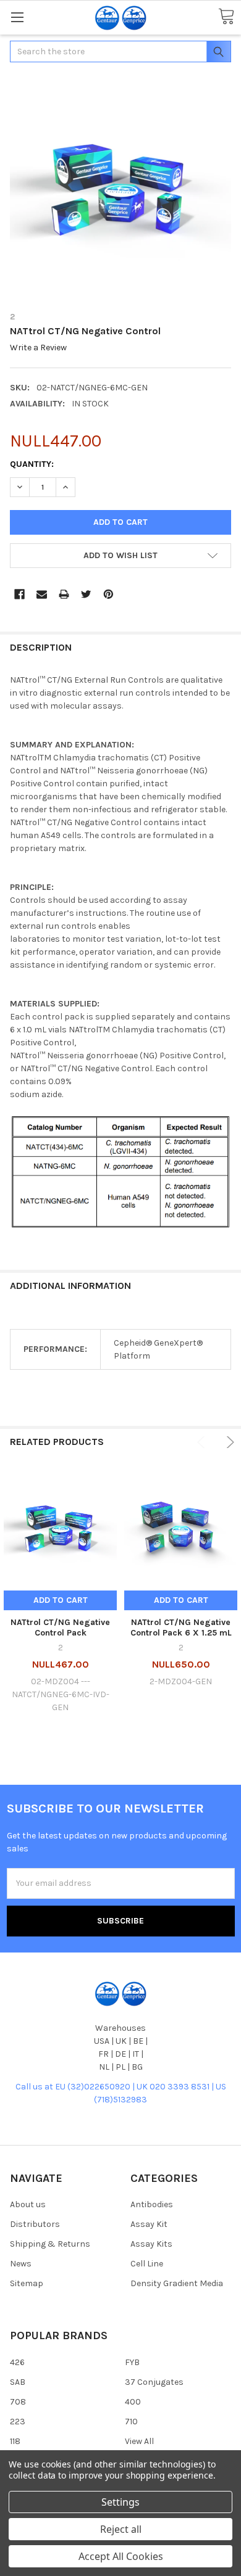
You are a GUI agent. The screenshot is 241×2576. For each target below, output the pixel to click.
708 (18, 2402)
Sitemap (27, 2283)
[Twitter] (86, 594)
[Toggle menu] (17, 17)
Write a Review (38, 348)
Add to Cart (61, 1600)
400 (133, 2402)
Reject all (121, 2529)
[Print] (64, 594)
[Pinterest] (108, 594)
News (21, 2264)
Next (228, 1442)
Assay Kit (149, 2224)
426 (17, 2362)
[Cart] (226, 17)
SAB (18, 2382)
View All (139, 2441)
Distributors (35, 2224)
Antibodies (152, 2204)
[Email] (42, 594)
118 (15, 2441)
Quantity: (32, 464)
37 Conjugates (154, 2382)
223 (18, 2422)
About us (28, 2204)
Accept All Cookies (121, 2556)
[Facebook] (19, 594)
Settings (120, 2502)
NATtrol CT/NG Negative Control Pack (60, 1628)
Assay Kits (151, 2244)
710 (131, 2422)
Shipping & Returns (50, 2244)
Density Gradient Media (177, 2283)
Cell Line (147, 2264)
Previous (203, 1442)
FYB (132, 2362)
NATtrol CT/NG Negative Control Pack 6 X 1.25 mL (181, 1628)
